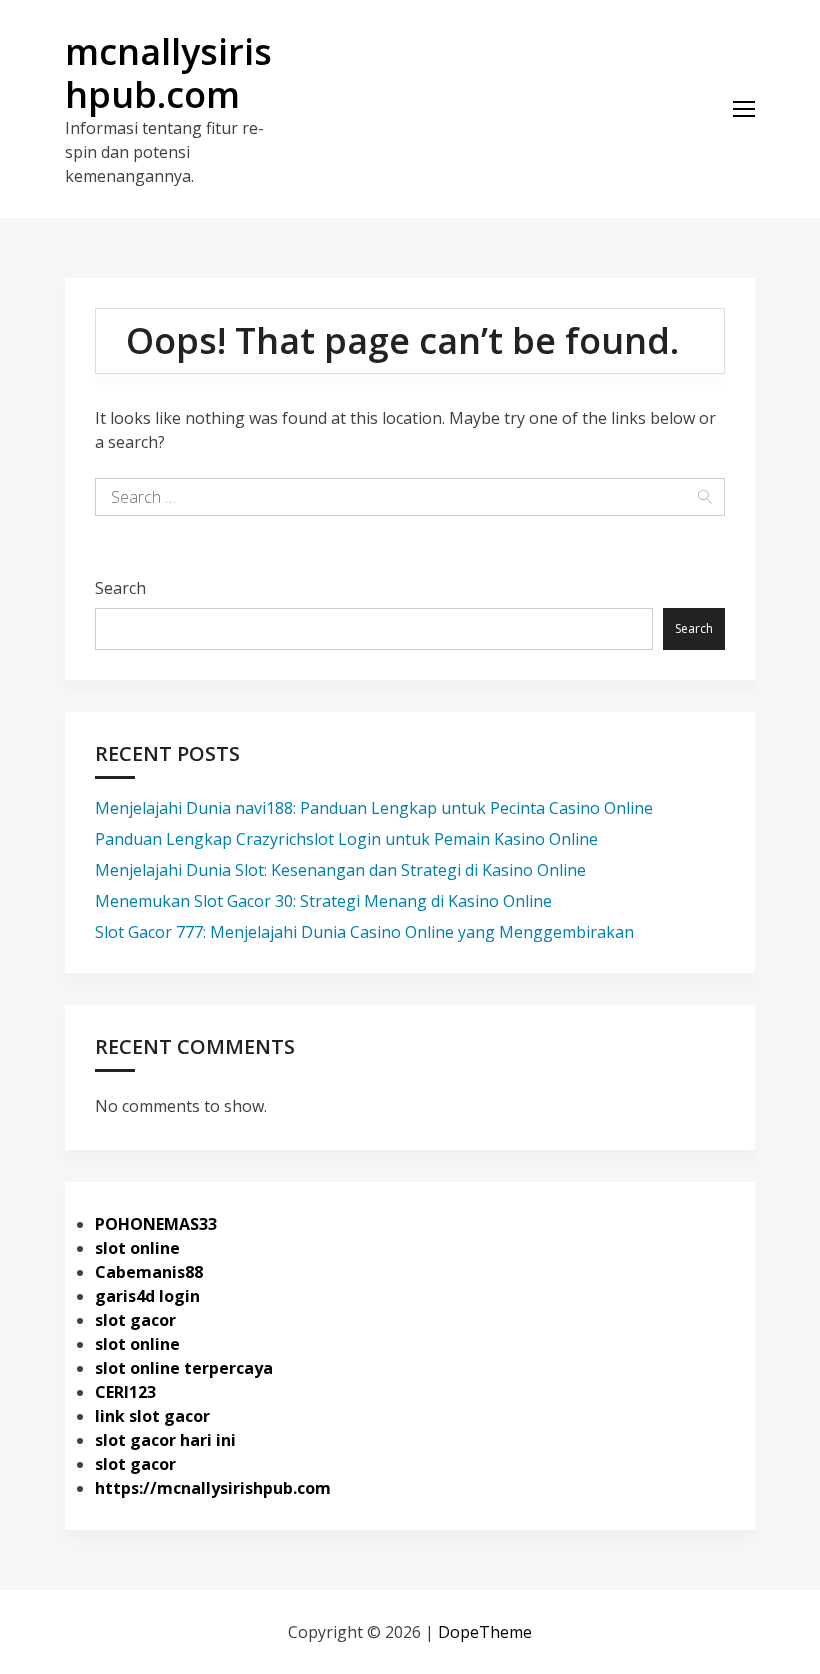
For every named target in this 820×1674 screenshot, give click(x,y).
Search (120, 588)
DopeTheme (485, 1632)
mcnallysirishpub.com (168, 73)
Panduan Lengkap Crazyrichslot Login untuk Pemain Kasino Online (346, 839)
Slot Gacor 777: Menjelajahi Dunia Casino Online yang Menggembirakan (364, 932)
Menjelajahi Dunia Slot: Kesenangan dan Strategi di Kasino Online (340, 870)
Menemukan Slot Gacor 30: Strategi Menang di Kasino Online (323, 901)
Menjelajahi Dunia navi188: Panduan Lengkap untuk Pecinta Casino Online (374, 808)
